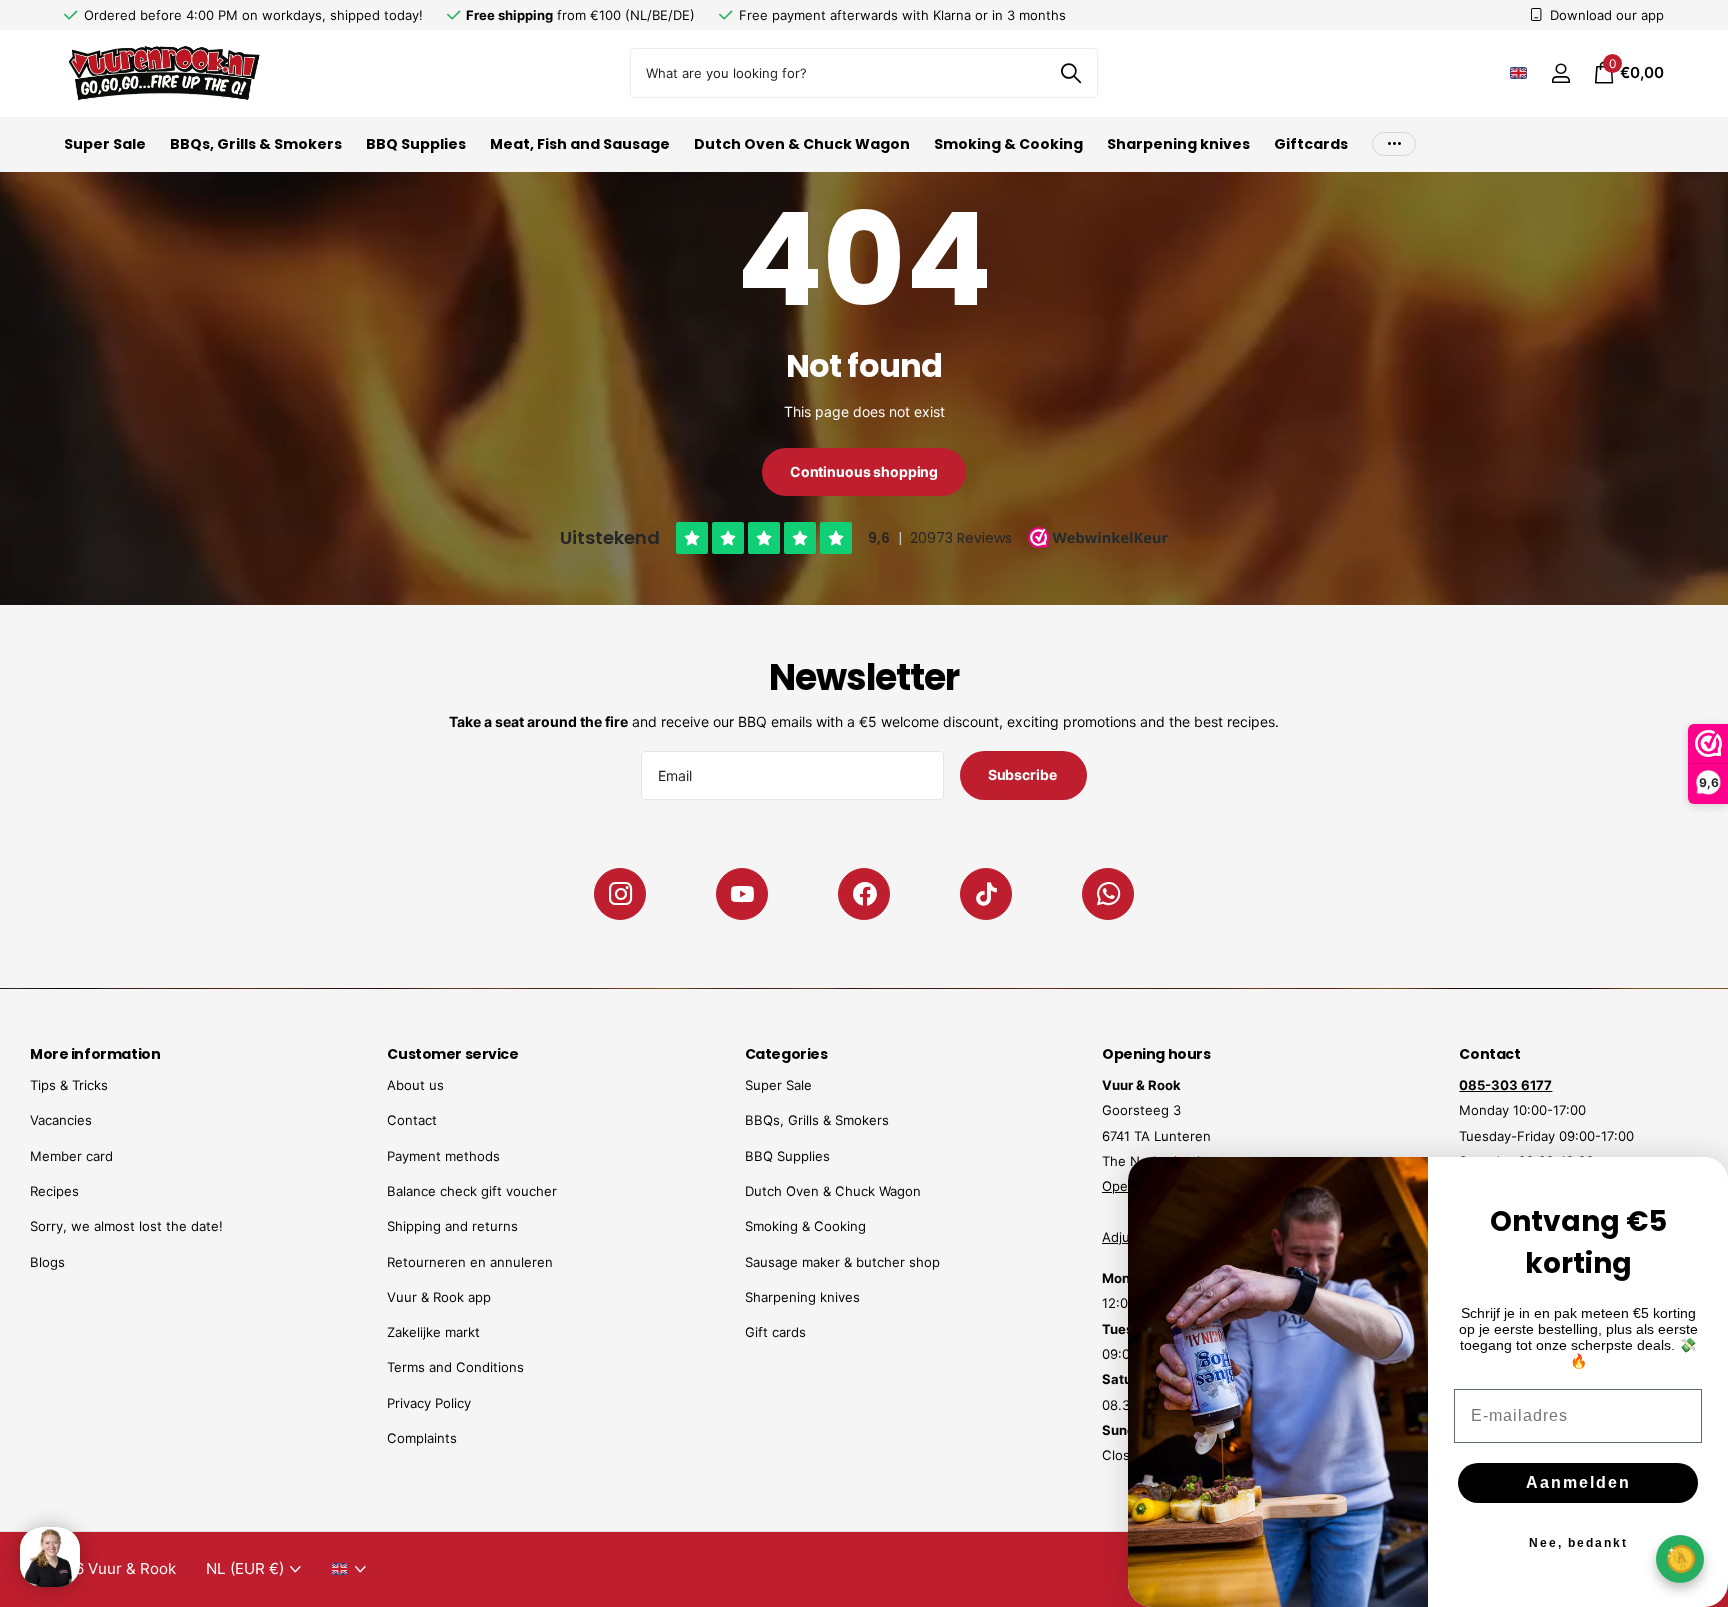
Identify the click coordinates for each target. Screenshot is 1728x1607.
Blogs (47, 1262)
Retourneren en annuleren (470, 1262)
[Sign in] (1560, 73)
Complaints (422, 1438)
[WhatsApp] (1108, 894)
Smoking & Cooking (1008, 144)
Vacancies (61, 1120)
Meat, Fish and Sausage (580, 144)
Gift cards (775, 1332)
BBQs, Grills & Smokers (256, 144)
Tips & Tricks (69, 1085)
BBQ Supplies (416, 144)
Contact (412, 1120)
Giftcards (1311, 144)
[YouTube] (742, 894)
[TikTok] (986, 894)
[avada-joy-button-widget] (1680, 1558)
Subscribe (1024, 774)
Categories (786, 1054)
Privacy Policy (429, 1403)
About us (415, 1085)
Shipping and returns (452, 1226)
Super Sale (105, 144)
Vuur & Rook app (439, 1297)
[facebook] (864, 894)
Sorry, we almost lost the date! (126, 1226)
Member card (71, 1156)
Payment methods (443, 1156)
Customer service (452, 1054)
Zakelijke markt (433, 1332)
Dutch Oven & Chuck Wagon (802, 144)
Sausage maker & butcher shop (842, 1262)
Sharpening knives (1178, 144)
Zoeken (1070, 73)
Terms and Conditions (455, 1367)
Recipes (54, 1191)
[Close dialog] (1700, 1185)
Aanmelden (1578, 1482)
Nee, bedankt (1578, 1543)
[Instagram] (620, 894)
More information (95, 1054)
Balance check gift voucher (472, 1191)
